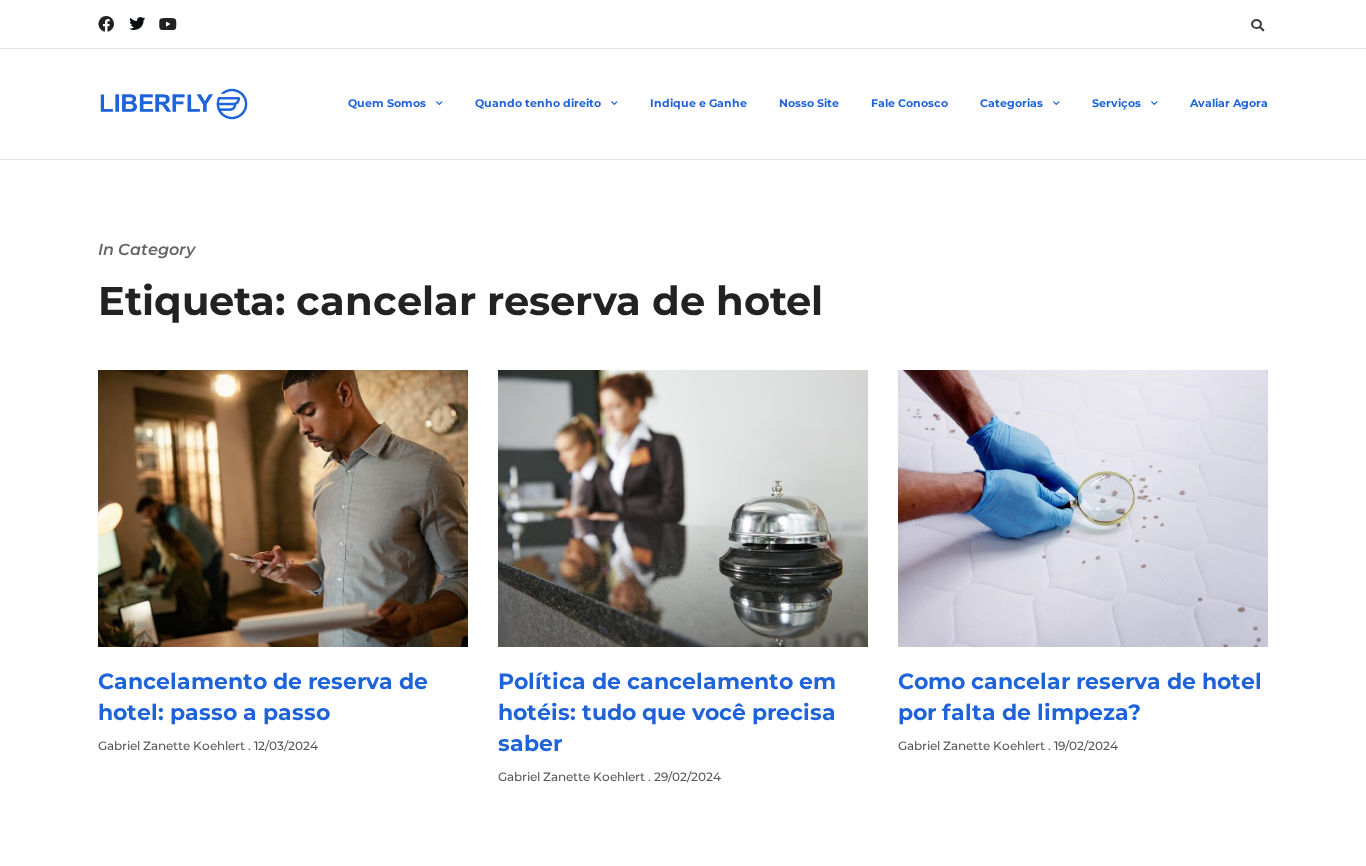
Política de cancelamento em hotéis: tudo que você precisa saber (667, 712)
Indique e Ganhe (698, 103)
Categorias (1011, 103)
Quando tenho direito (538, 103)
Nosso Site (809, 103)
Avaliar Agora (1229, 103)
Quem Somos (387, 103)
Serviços (1116, 103)
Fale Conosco (909, 103)
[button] (1257, 25)
